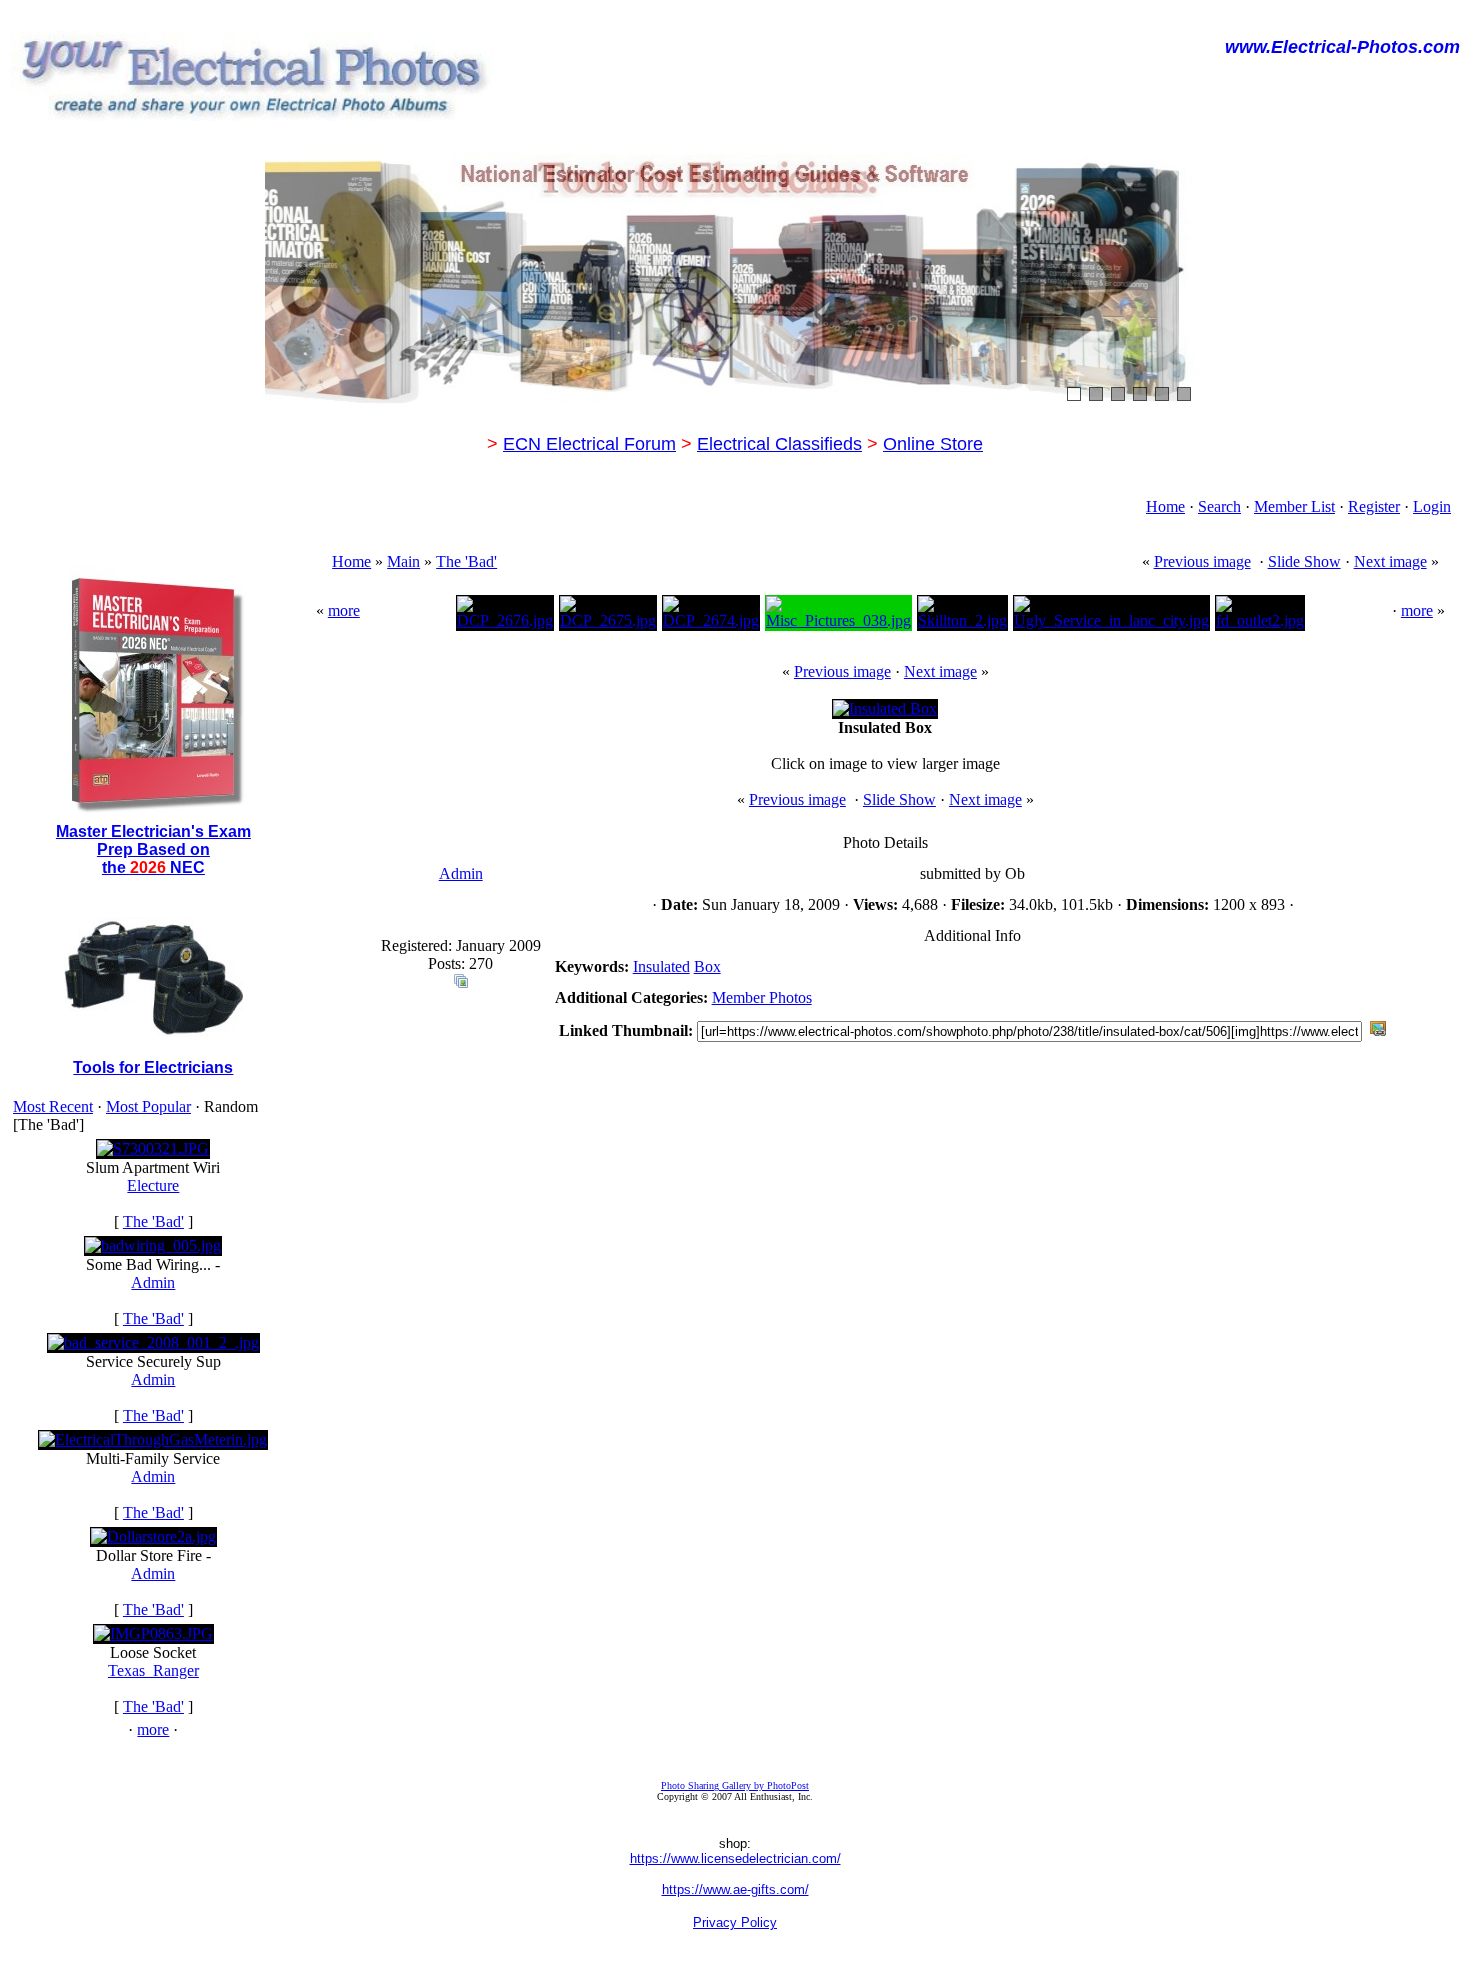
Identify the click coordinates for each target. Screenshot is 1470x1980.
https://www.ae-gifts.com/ (735, 1889)
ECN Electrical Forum (589, 444)
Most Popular (148, 1106)
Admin (153, 1282)
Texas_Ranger (153, 1670)
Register (1374, 506)
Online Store (933, 444)
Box (707, 966)
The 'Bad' (153, 1221)
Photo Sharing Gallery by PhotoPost (735, 1785)
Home (1165, 506)
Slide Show (1304, 561)
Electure (153, 1185)
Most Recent (53, 1106)
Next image (1390, 561)
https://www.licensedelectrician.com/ (735, 1858)
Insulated (661, 966)
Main (403, 561)
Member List (1294, 506)
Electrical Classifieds (779, 444)
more (153, 1729)
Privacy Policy (735, 1922)
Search (1219, 506)
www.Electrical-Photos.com (1342, 47)
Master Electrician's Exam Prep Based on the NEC (153, 849)
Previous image (1202, 561)
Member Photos (762, 997)
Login (1432, 506)
